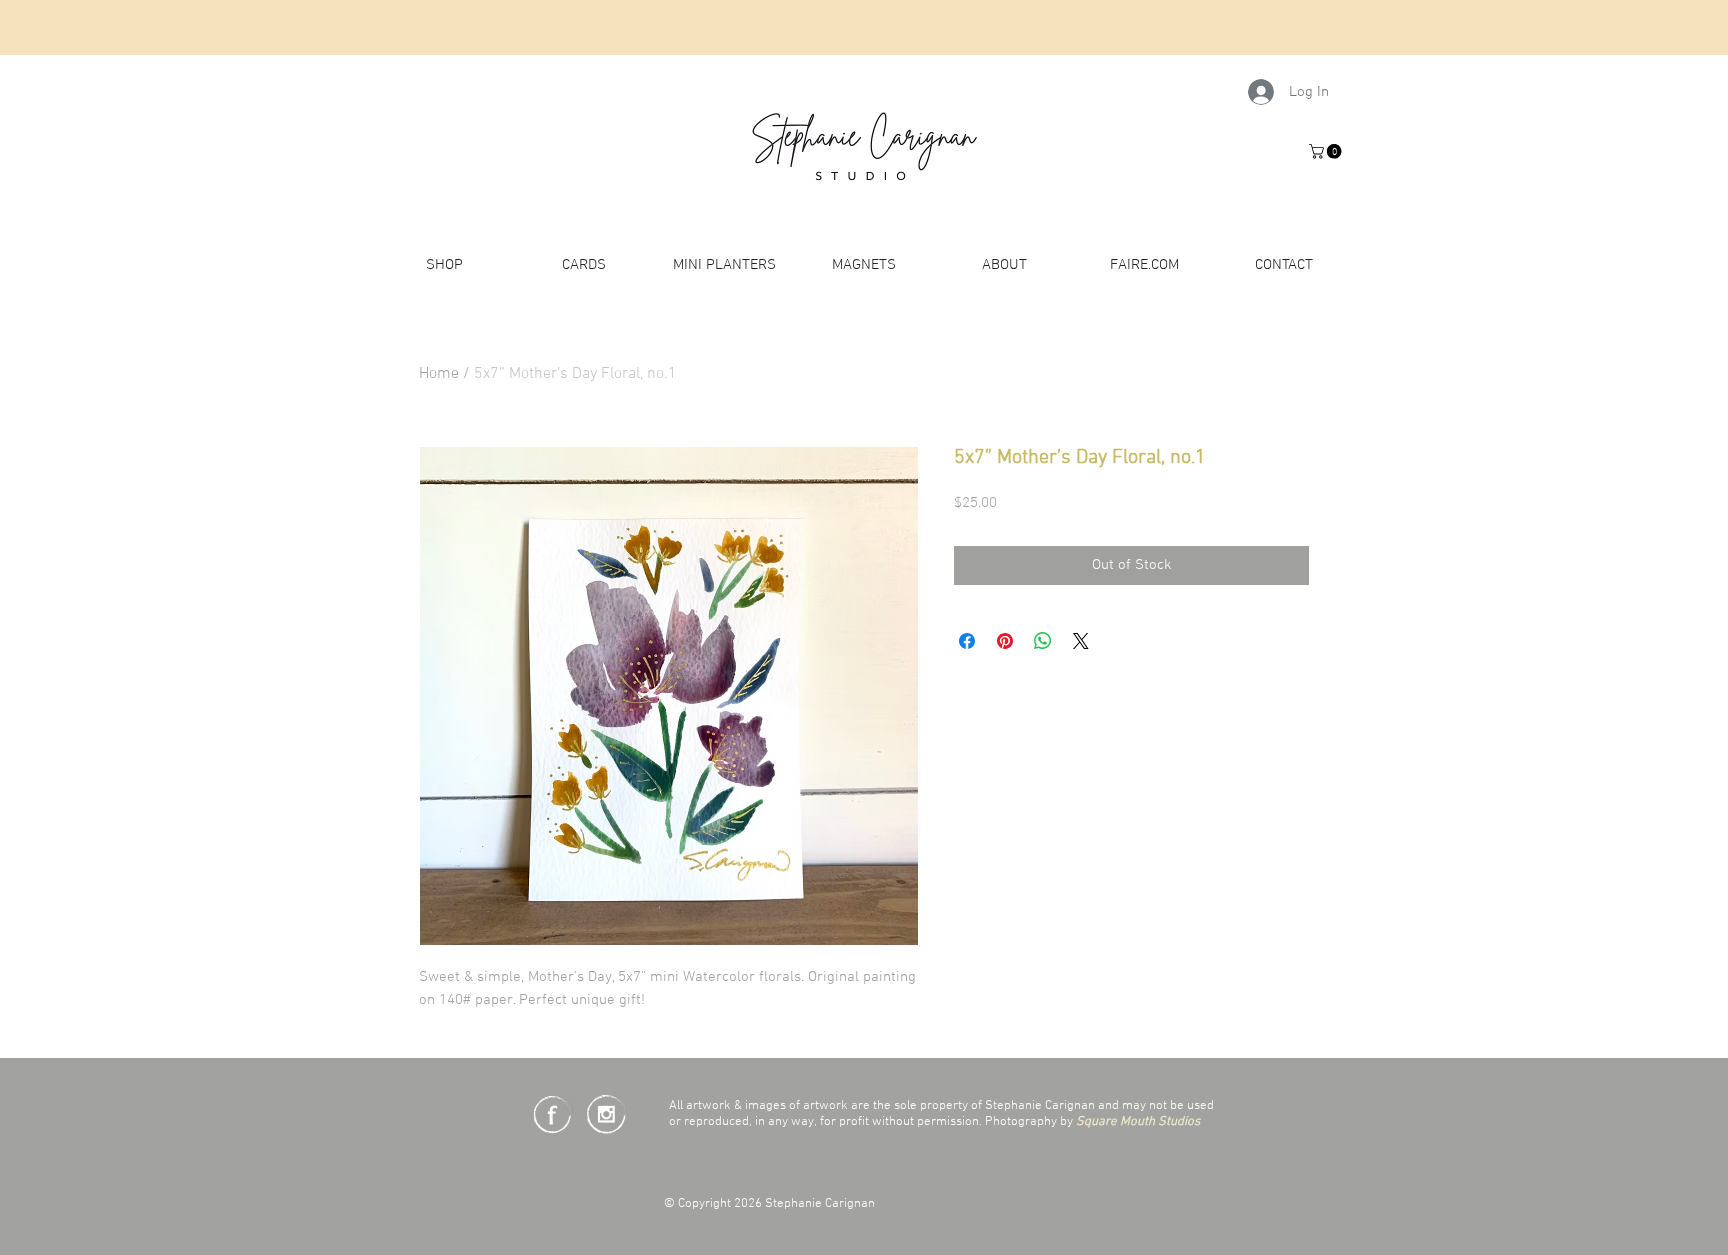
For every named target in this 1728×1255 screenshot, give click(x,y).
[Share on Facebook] (967, 641)
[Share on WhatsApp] (1043, 641)
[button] (1327, 151)
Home (439, 374)
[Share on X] (1081, 641)
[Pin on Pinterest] (1005, 641)
